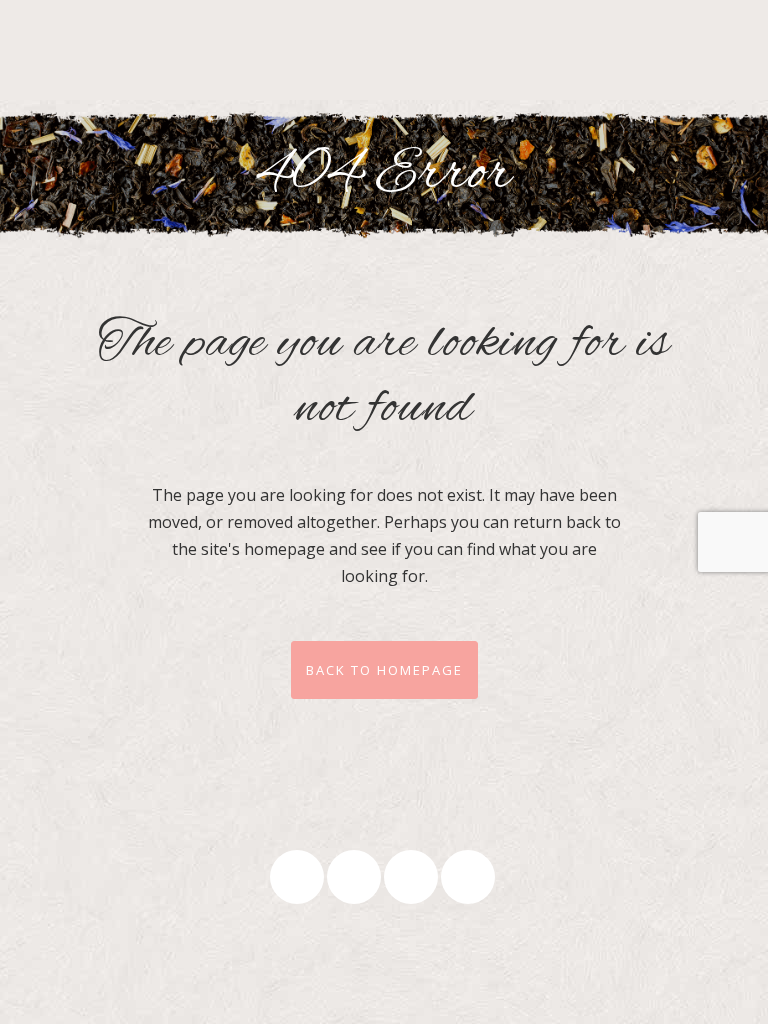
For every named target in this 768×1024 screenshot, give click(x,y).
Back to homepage (384, 670)
